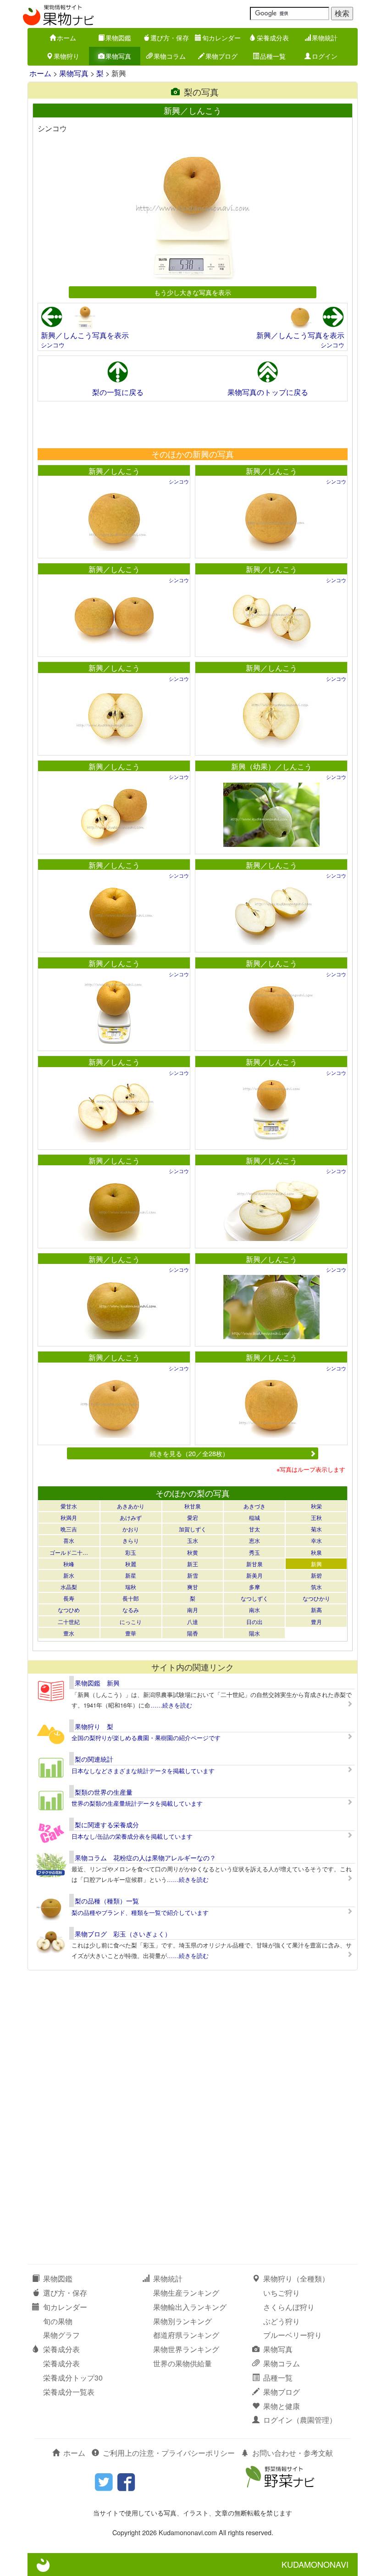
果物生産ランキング (186, 2293)
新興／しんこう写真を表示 (85, 335)
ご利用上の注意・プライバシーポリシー (169, 2453)
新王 (193, 1564)
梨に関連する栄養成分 (107, 1825)
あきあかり (131, 1506)
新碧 (316, 1575)
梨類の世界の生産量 (104, 1792)
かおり (131, 1529)
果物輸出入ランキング (190, 2307)
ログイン (325, 56)
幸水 (316, 1540)
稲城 (254, 1517)
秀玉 (254, 1552)
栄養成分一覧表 (69, 2392)
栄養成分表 (273, 38)
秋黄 (193, 1552)
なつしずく (254, 1598)
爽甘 (193, 1587)
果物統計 (325, 38)
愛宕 (193, 1517)
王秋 (316, 1517)
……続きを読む (171, 1705)
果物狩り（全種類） (296, 2278)
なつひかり (316, 1598)
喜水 (69, 1540)
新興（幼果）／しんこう (271, 766)
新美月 (254, 1575)
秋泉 (316, 1552)
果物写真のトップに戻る (268, 392)
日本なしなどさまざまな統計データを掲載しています (143, 1771)
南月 (193, 1610)
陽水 (254, 1633)
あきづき (254, 1506)
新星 (131, 1575)
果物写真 (118, 56)
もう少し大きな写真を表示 (193, 292)
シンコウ (53, 345)
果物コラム (170, 56)
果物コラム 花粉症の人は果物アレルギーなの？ (145, 1858)
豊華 (131, 1633)
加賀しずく (193, 1529)
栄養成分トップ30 (73, 2378)
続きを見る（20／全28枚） (189, 1453)
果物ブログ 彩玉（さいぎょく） (123, 1934)
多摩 (254, 1587)
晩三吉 (69, 1529)
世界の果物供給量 (182, 2363)
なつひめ (69, 1610)
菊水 (316, 1529)
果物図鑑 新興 (97, 1683)
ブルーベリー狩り (293, 2335)
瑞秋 (131, 1587)
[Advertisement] (192, 424)
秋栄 (316, 1506)
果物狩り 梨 (94, 1726)
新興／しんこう (114, 471)
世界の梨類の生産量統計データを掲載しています (137, 1803)
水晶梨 (69, 1587)
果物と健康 (282, 2406)
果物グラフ (61, 2335)
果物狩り (66, 56)
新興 (316, 1564)
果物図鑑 (118, 38)
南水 (254, 1610)
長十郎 (131, 1598)
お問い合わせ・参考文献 (293, 2453)
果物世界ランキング (186, 2349)
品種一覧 (273, 56)
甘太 (254, 1529)
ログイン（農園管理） (300, 2420)
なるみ (131, 1610)
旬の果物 (58, 2321)
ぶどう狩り (282, 2321)
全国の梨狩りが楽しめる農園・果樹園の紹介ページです (146, 1738)
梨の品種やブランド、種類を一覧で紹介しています (140, 1912)
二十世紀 (69, 1622)
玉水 (193, 1540)
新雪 (193, 1575)
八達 (193, 1622)
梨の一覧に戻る (118, 392)
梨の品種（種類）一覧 (107, 1901)
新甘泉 (254, 1564)
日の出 (254, 1622)
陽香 (193, 1633)
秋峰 (69, 1564)
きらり (131, 1540)
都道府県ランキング (186, 2335)
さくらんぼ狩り (289, 2307)
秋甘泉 (193, 1506)
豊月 (316, 1622)
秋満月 (69, 1517)
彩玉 (131, 1552)
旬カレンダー (221, 38)
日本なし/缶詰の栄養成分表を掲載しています (132, 1836)
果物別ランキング (182, 2321)
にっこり (131, 1622)
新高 (316, 1610)
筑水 (316, 1587)
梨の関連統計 (94, 1759)
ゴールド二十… (69, 1552)
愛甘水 (69, 1506)
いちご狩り (282, 2293)
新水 (69, 1575)
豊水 (69, 1633)
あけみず (131, 1517)
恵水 (254, 1540)
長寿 (69, 1598)
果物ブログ (221, 56)
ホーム (66, 38)
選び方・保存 (170, 38)
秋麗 (131, 1564)
